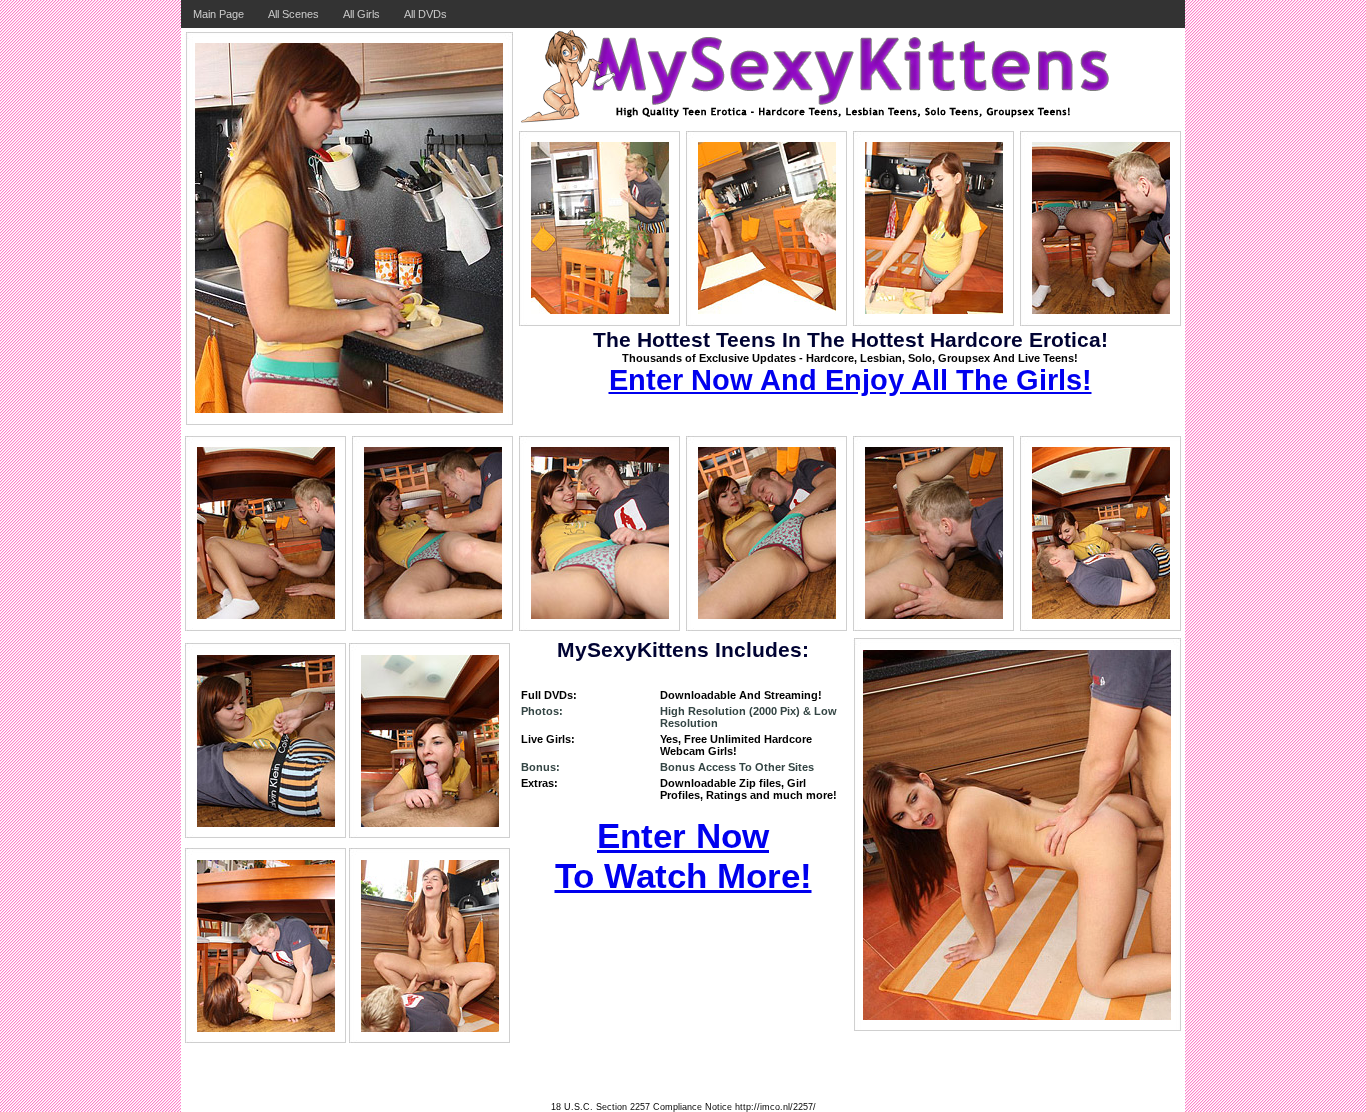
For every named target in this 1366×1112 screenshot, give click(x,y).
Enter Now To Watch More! (683, 855)
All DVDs (425, 14)
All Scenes (293, 14)
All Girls (361, 14)
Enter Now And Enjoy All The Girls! (850, 380)
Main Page (218, 14)
